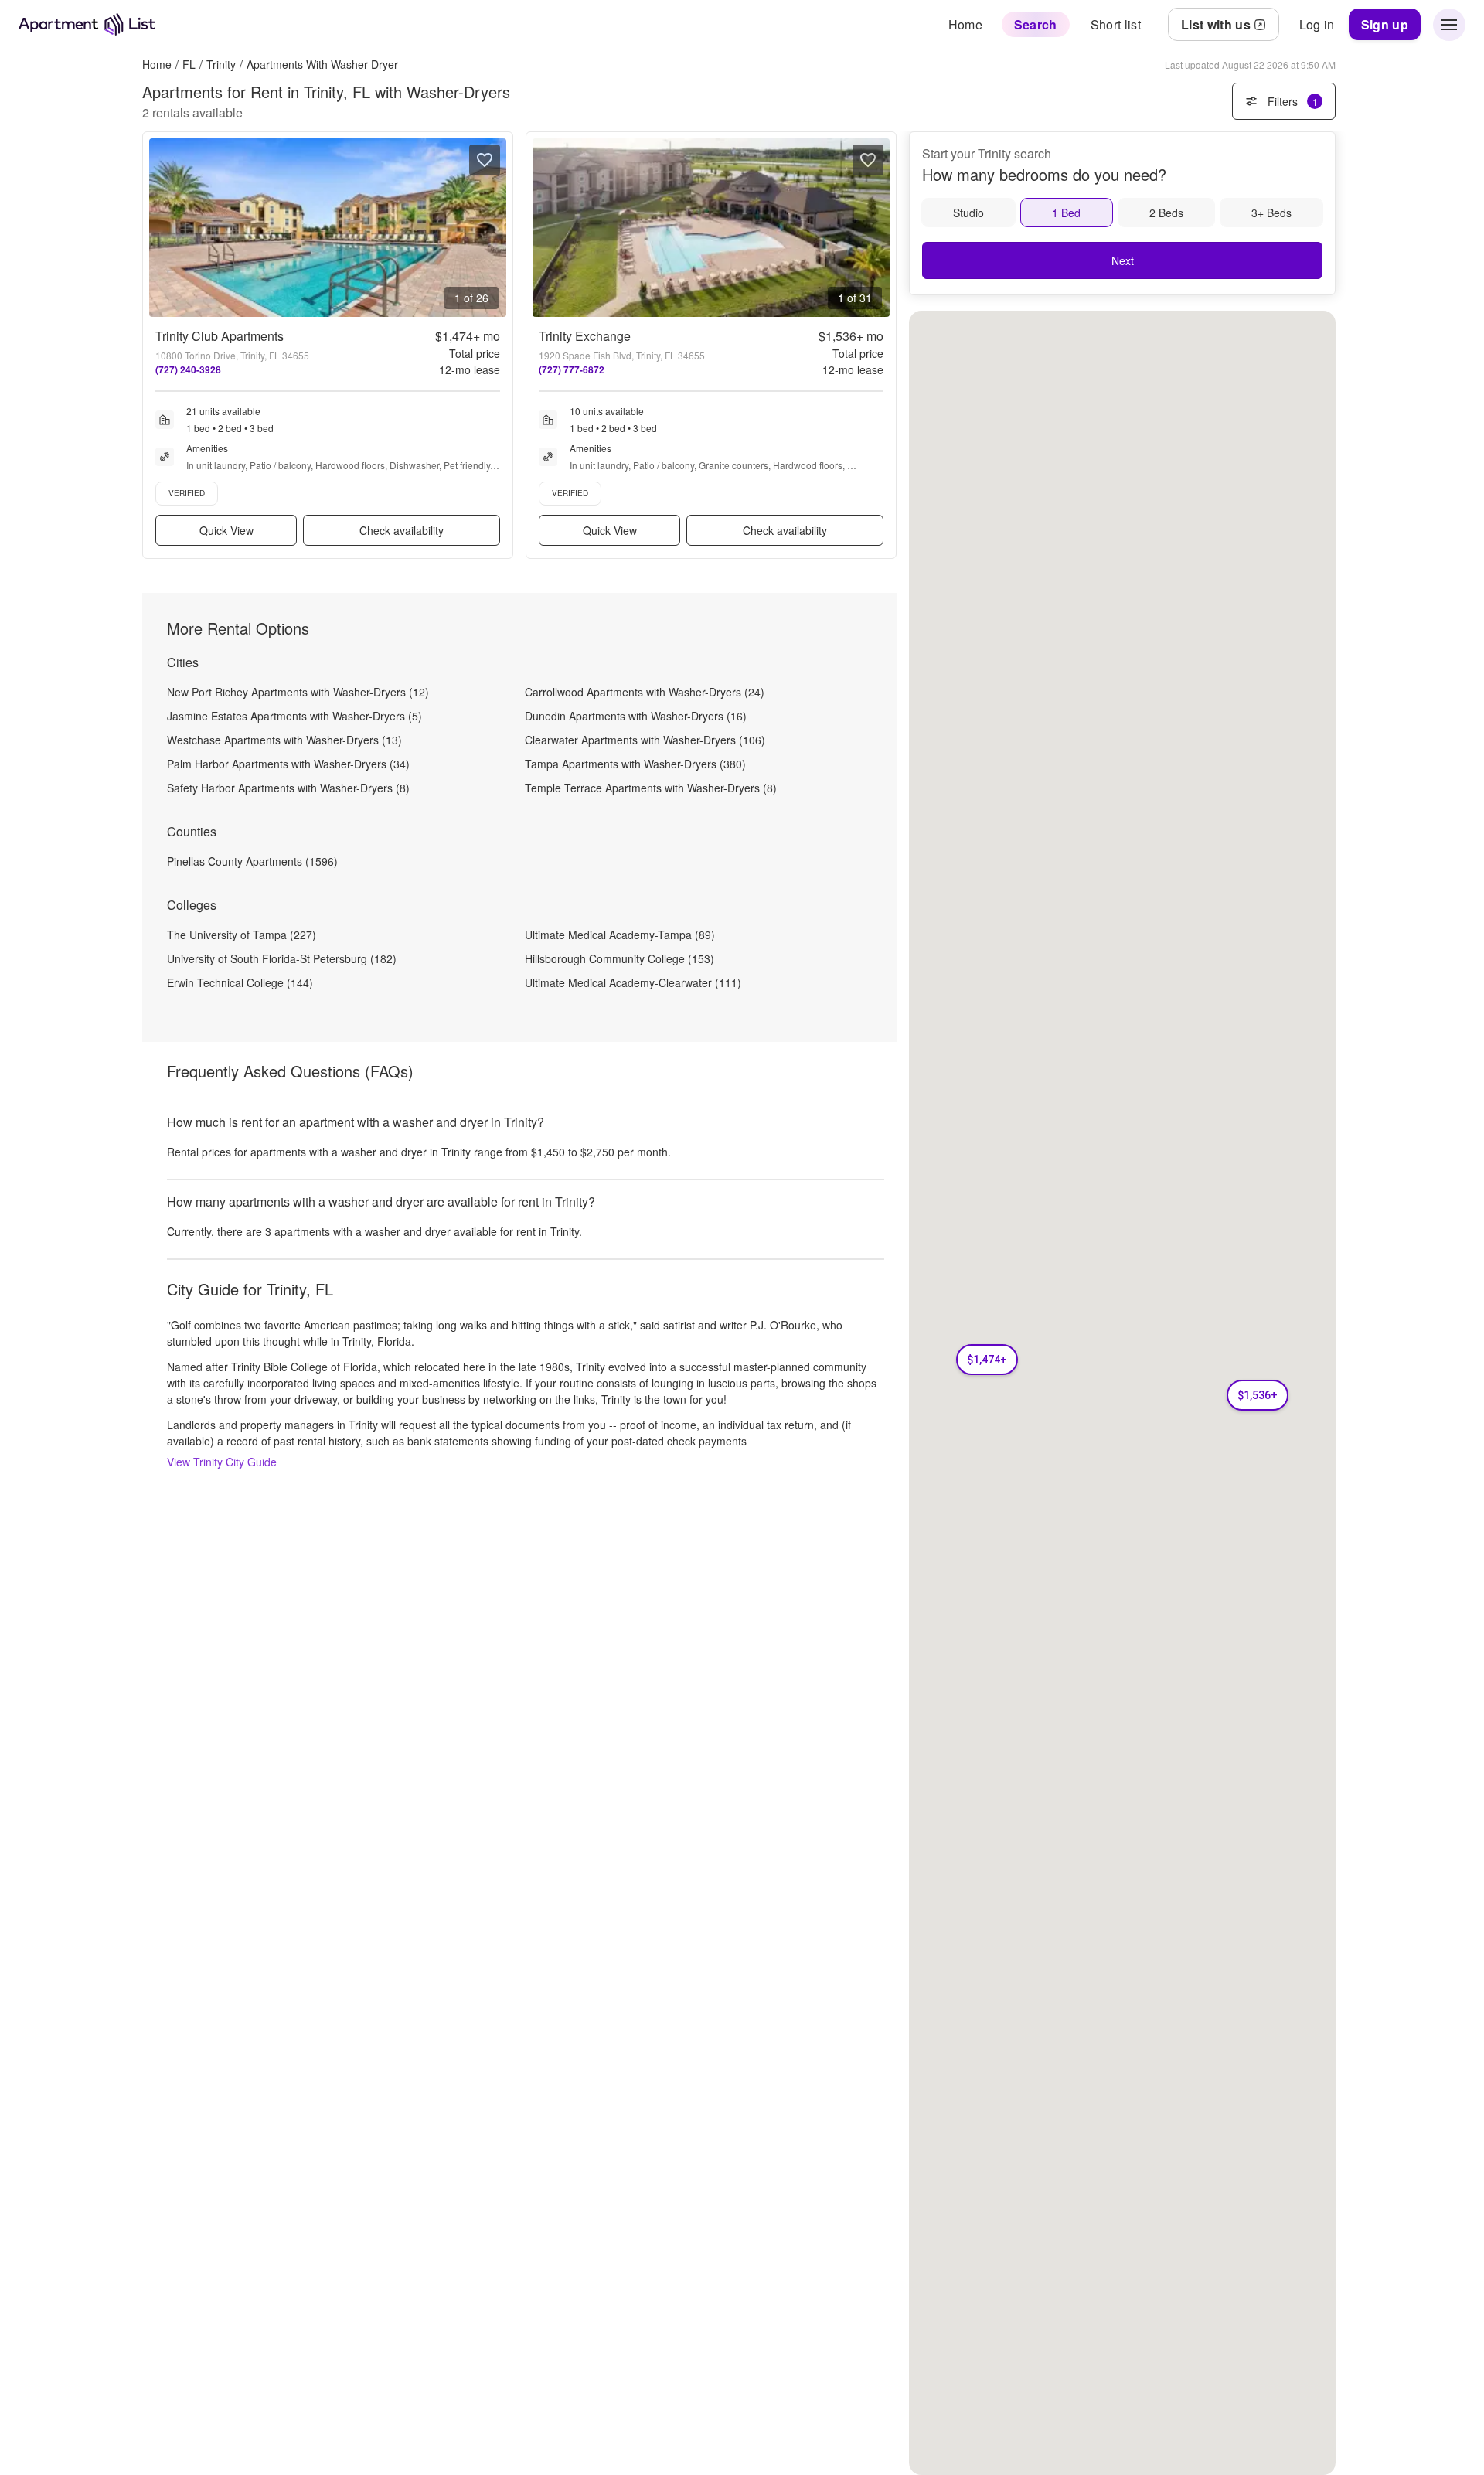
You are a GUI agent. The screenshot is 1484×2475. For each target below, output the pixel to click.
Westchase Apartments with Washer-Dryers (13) (284, 740)
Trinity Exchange (585, 336)
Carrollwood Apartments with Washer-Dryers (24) (645, 692)
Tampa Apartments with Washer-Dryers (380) (635, 764)
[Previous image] (162, 228)
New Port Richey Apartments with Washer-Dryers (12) (298, 692)
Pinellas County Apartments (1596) (252, 861)
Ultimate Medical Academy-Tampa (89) (620, 935)
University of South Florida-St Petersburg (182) (282, 958)
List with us (1216, 24)
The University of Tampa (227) (242, 935)
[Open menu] (1449, 25)
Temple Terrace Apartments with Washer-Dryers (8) (651, 788)
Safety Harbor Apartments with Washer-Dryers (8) (288, 788)
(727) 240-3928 (188, 369)
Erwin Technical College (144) (240, 982)
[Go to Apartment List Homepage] (87, 24)
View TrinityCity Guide (222, 1462)
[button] (987, 1360)
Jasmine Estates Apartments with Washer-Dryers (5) (294, 716)
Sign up (1385, 24)
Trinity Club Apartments (220, 336)
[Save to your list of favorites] (485, 160)
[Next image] (494, 228)
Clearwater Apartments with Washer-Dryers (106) (645, 740)
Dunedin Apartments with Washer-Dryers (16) (636, 716)
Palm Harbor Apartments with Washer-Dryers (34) (288, 764)
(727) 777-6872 (572, 369)
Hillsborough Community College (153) (619, 958)
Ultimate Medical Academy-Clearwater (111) (633, 982)
